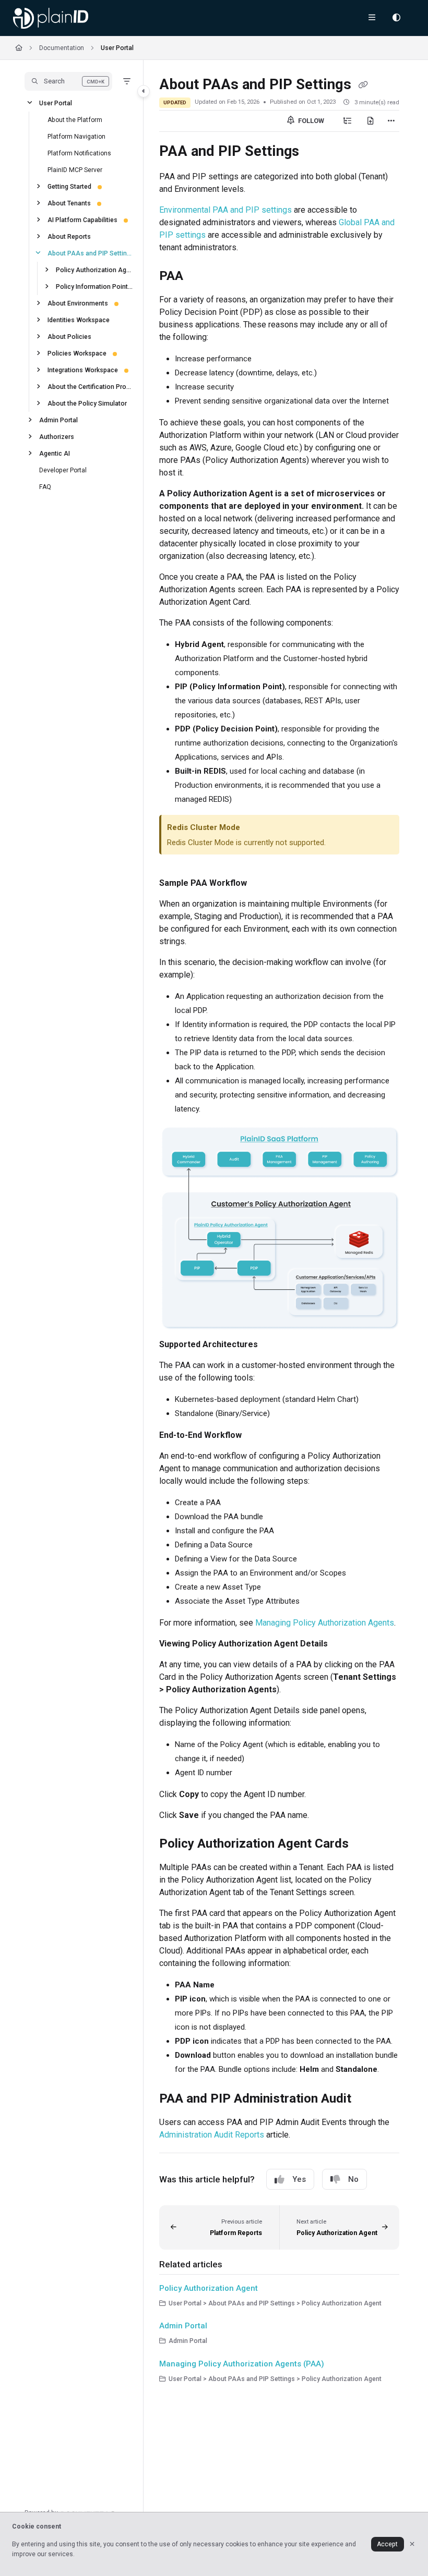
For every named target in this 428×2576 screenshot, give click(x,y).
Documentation (62, 48)
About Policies (69, 336)
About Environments (78, 303)
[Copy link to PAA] (199, 277)
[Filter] (127, 81)
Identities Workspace (79, 320)
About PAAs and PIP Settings (90, 253)
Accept (387, 2544)
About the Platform (75, 119)
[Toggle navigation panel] (144, 91)
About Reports (69, 236)
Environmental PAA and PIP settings (225, 210)
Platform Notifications (79, 153)
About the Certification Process (90, 386)
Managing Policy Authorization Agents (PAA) (242, 2364)
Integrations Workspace (83, 370)
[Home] (51, 18)
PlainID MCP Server (75, 169)
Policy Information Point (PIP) (94, 286)
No (353, 2179)
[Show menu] (372, 18)
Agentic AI (55, 453)
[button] (68, 81)
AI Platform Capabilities (82, 219)
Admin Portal (58, 420)
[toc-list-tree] (348, 121)
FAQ (45, 486)
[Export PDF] (371, 121)
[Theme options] (396, 18)
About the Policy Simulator (87, 403)
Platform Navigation (76, 136)
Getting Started (69, 186)
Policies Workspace (77, 353)
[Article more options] (391, 121)
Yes (299, 2179)
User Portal (117, 48)
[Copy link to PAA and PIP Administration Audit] (367, 2099)
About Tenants (69, 203)
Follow (310, 121)
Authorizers (57, 436)
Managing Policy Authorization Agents (325, 1623)
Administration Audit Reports (212, 2135)
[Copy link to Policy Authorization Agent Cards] (365, 1845)
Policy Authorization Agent (94, 270)
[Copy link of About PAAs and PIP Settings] (363, 86)
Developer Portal (63, 470)
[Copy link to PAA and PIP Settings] (315, 152)
